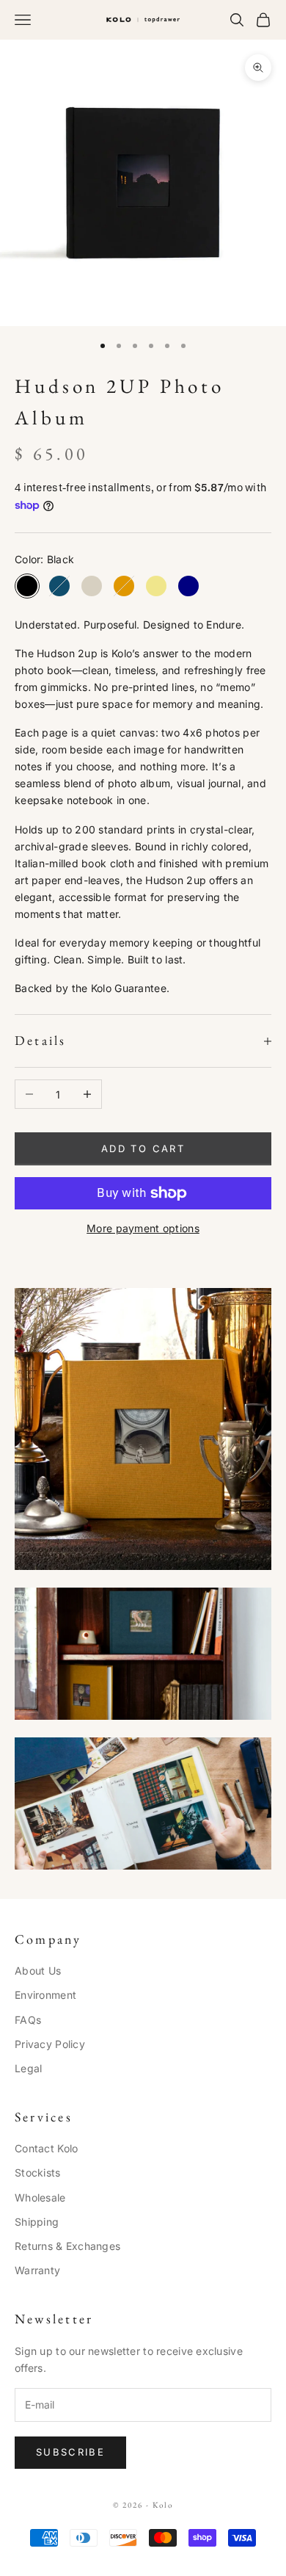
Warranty (37, 2270)
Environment (45, 1995)
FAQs (28, 2020)
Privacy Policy (50, 2044)
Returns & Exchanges (67, 2246)
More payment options (143, 1228)
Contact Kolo (46, 2148)
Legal (28, 2068)
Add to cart (143, 1148)
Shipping (37, 2222)
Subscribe (70, 2452)
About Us (38, 1971)
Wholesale (40, 2197)
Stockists (38, 2172)
